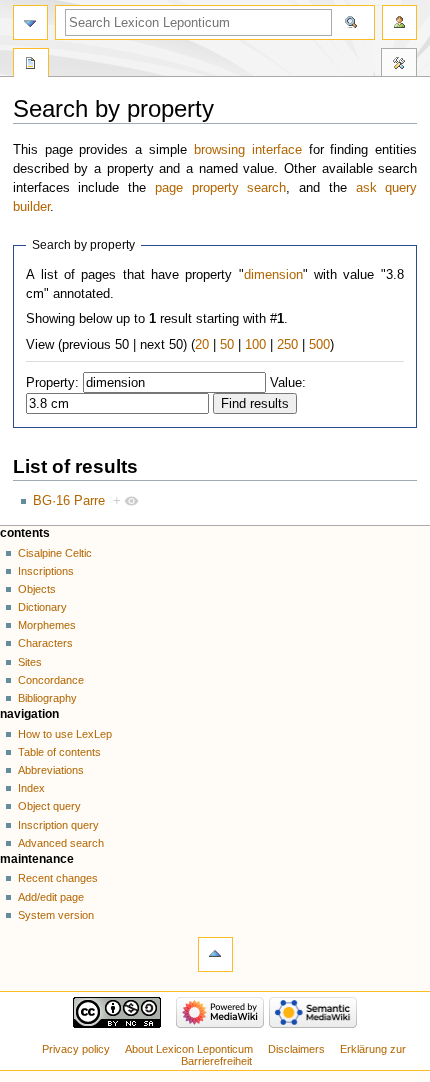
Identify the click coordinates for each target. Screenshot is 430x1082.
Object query (49, 806)
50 (227, 345)
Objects (37, 589)
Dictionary (42, 607)
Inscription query (58, 825)
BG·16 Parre (69, 501)
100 (255, 345)
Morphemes (47, 625)
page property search (220, 188)
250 (287, 345)
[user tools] (399, 22)
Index (31, 788)
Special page (31, 65)
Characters (45, 643)
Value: (288, 383)
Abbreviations (51, 770)
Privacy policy (76, 1049)
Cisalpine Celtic (55, 553)
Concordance (51, 680)
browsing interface (248, 150)
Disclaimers (296, 1049)
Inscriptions (46, 571)
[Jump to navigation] (30, 22)
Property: (52, 383)
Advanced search (61, 843)
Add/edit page (51, 897)
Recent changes (58, 878)
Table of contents (59, 752)
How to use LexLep (65, 734)
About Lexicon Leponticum (189, 1049)
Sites (30, 662)
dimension (273, 275)
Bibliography (47, 698)
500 (319, 345)
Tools (399, 65)
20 (202, 345)
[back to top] (215, 954)
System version (56, 915)
